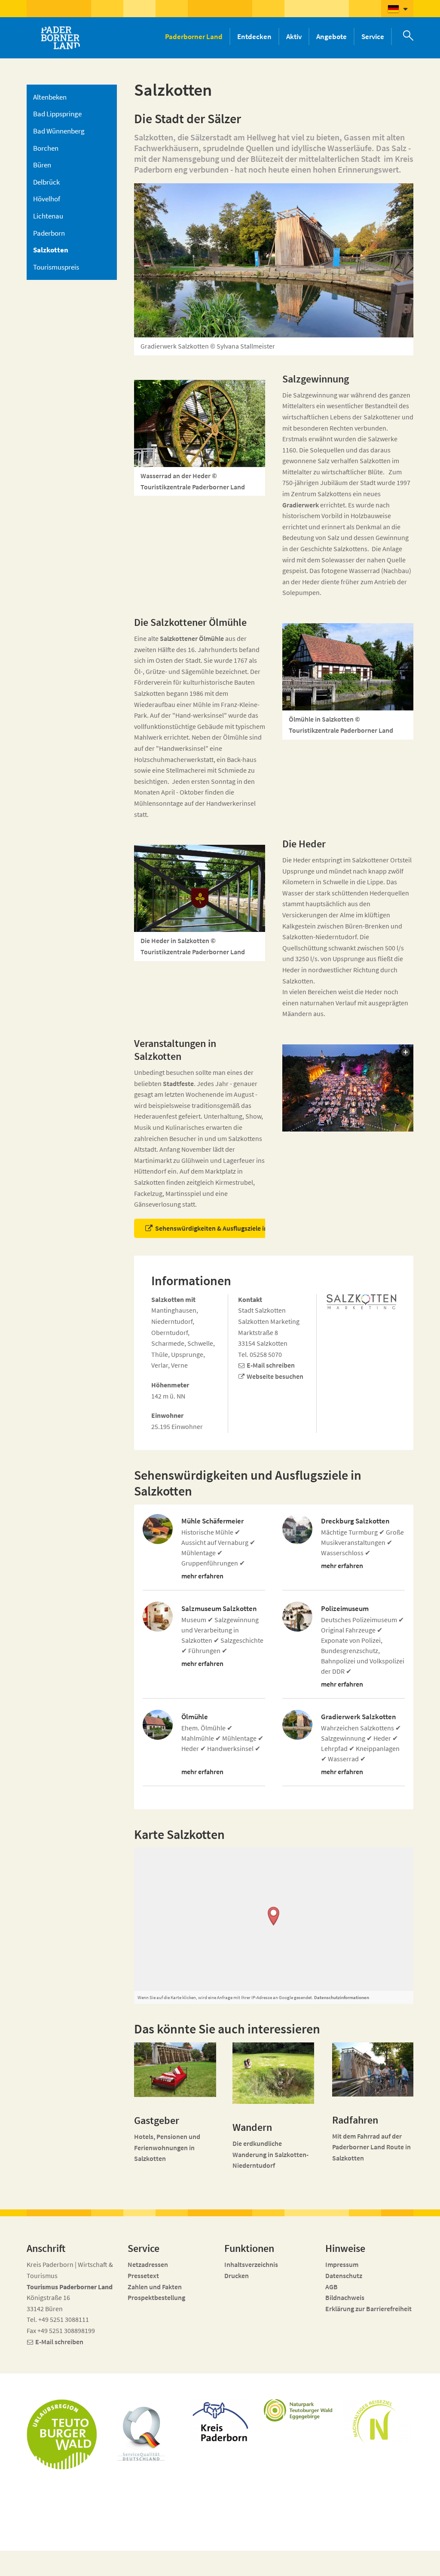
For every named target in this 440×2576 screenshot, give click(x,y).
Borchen (46, 148)
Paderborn (49, 233)
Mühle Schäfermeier (212, 1521)
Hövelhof (47, 199)
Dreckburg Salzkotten (355, 1521)
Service (373, 36)
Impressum (342, 2264)
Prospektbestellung (156, 2297)
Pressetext (143, 2276)
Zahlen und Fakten (155, 2287)
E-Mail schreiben (271, 1365)
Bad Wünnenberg (59, 131)
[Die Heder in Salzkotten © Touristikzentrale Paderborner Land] (200, 888)
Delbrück (46, 182)
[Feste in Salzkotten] (348, 1088)
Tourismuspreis (56, 267)
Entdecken (254, 36)
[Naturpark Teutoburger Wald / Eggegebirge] (299, 2410)
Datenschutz (344, 2276)
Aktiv (294, 36)
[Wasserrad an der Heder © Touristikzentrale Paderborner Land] (200, 423)
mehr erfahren (202, 1576)
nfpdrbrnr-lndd (172, 2558)
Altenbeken (50, 97)
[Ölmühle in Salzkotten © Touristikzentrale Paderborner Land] (348, 667)
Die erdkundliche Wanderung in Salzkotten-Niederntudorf (270, 2154)
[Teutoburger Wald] (62, 2434)
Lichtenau (48, 216)
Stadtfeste (178, 1083)
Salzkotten (51, 250)
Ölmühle (195, 1717)
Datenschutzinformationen (342, 1997)
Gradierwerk (301, 505)
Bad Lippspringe (57, 114)
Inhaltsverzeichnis (251, 2264)
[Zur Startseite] (60, 38)
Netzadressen (148, 2264)
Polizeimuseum (345, 1609)
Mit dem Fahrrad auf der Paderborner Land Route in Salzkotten (371, 2147)
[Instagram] (374, 2564)
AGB (332, 2287)
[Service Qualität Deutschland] (141, 2433)
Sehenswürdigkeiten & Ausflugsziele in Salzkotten (228, 1228)
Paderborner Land (194, 36)
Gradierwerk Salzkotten (359, 1717)
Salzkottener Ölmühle (192, 638)
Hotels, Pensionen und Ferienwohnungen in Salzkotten (167, 2147)
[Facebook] (358, 2564)
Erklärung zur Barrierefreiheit (368, 2309)
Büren (42, 165)
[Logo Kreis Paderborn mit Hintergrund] (220, 2420)
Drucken (237, 2276)
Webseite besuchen (275, 1376)
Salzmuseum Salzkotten (219, 1609)
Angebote (332, 36)
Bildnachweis (345, 2297)
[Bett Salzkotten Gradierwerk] (175, 2070)
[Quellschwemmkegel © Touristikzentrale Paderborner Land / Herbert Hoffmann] (273, 2073)
